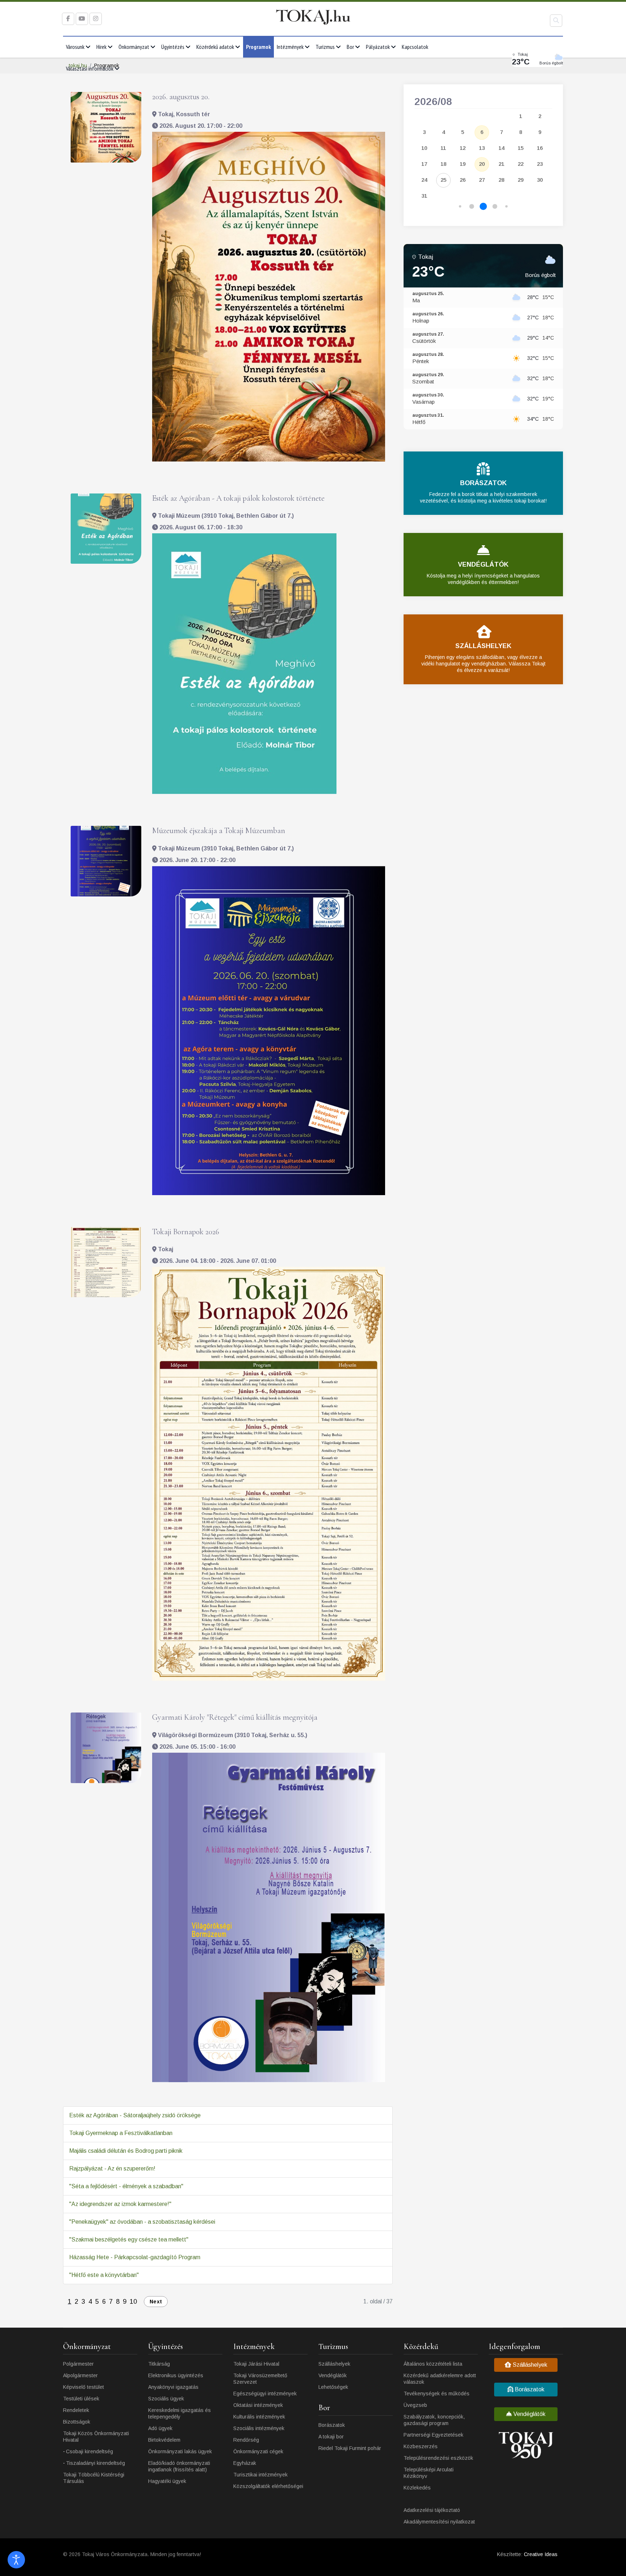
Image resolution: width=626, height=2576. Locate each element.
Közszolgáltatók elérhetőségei (268, 2486)
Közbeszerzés (421, 2446)
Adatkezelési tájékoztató (432, 2510)
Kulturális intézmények (259, 2417)
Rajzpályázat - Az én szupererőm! (112, 2169)
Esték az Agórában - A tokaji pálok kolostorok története (238, 498)
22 (521, 164)
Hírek (101, 47)
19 (463, 164)
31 (424, 196)
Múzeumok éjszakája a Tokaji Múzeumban (219, 831)
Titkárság (159, 2364)
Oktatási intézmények (258, 2405)
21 (501, 164)
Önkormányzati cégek (258, 2451)
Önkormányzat (134, 47)
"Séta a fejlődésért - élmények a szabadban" (126, 2186)
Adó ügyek (160, 2428)
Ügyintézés (173, 47)
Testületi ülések (81, 2399)
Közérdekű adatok (215, 47)
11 (443, 148)
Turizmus (325, 47)
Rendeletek (76, 2410)
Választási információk (90, 68)
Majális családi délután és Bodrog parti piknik (126, 2151)
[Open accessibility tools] (16, 2560)
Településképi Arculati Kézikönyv (429, 2473)
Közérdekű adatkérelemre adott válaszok (440, 2379)
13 (482, 148)
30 (540, 180)
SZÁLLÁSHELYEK (483, 646)
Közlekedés (417, 2488)
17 (424, 164)
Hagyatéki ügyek (167, 2481)
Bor (350, 47)
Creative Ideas (541, 2554)
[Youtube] (82, 19)
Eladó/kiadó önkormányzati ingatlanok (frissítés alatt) (179, 2466)
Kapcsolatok (415, 47)
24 (424, 180)
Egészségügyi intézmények (265, 2394)
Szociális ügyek (166, 2399)
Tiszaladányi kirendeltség (95, 2463)
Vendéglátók (333, 2375)
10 (133, 2302)
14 (501, 148)
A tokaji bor (331, 2437)
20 (482, 164)
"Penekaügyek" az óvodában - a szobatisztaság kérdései (142, 2222)
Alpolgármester (80, 2375)
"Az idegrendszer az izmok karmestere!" (120, 2204)
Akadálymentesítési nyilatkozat (439, 2522)
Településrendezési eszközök (438, 2458)
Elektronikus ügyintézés (176, 2375)
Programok (258, 47)
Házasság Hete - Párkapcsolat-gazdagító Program (135, 2257)
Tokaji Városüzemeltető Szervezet (260, 2379)
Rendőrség (246, 2440)
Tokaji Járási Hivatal (256, 2364)
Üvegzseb (415, 2405)
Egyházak (245, 2463)
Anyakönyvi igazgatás (173, 2387)
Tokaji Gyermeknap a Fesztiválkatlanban (121, 2133)
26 (463, 180)
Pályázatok (378, 47)
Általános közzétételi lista (433, 2364)
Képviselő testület (84, 2387)
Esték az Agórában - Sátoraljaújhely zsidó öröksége (135, 2115)
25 (443, 180)
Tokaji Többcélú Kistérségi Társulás (94, 2478)
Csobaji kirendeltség (89, 2451)
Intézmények (290, 47)
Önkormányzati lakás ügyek (180, 2451)
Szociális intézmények (259, 2428)
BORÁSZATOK (483, 483)
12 (463, 148)
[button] (460, 207)
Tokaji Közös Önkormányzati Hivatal (96, 2437)
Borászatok (332, 2425)
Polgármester (78, 2364)
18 (443, 164)
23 (540, 164)
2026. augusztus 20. (181, 97)
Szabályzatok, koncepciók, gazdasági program (434, 2420)
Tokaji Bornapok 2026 (186, 1232)
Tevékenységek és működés (437, 2394)
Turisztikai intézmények (260, 2475)
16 (540, 148)
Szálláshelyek (334, 2364)
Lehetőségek (333, 2387)
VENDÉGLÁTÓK (483, 564)
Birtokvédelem (164, 2440)
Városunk (75, 47)
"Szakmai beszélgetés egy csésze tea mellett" (129, 2239)
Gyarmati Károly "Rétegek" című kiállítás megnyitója (235, 1717)
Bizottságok (77, 2422)
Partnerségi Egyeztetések (433, 2435)
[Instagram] (96, 19)
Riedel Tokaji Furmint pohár (350, 2448)
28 (501, 180)
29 (521, 180)
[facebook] (68, 19)
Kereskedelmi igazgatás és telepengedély (180, 2413)
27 (482, 180)
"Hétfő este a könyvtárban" (104, 2275)
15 (521, 148)
